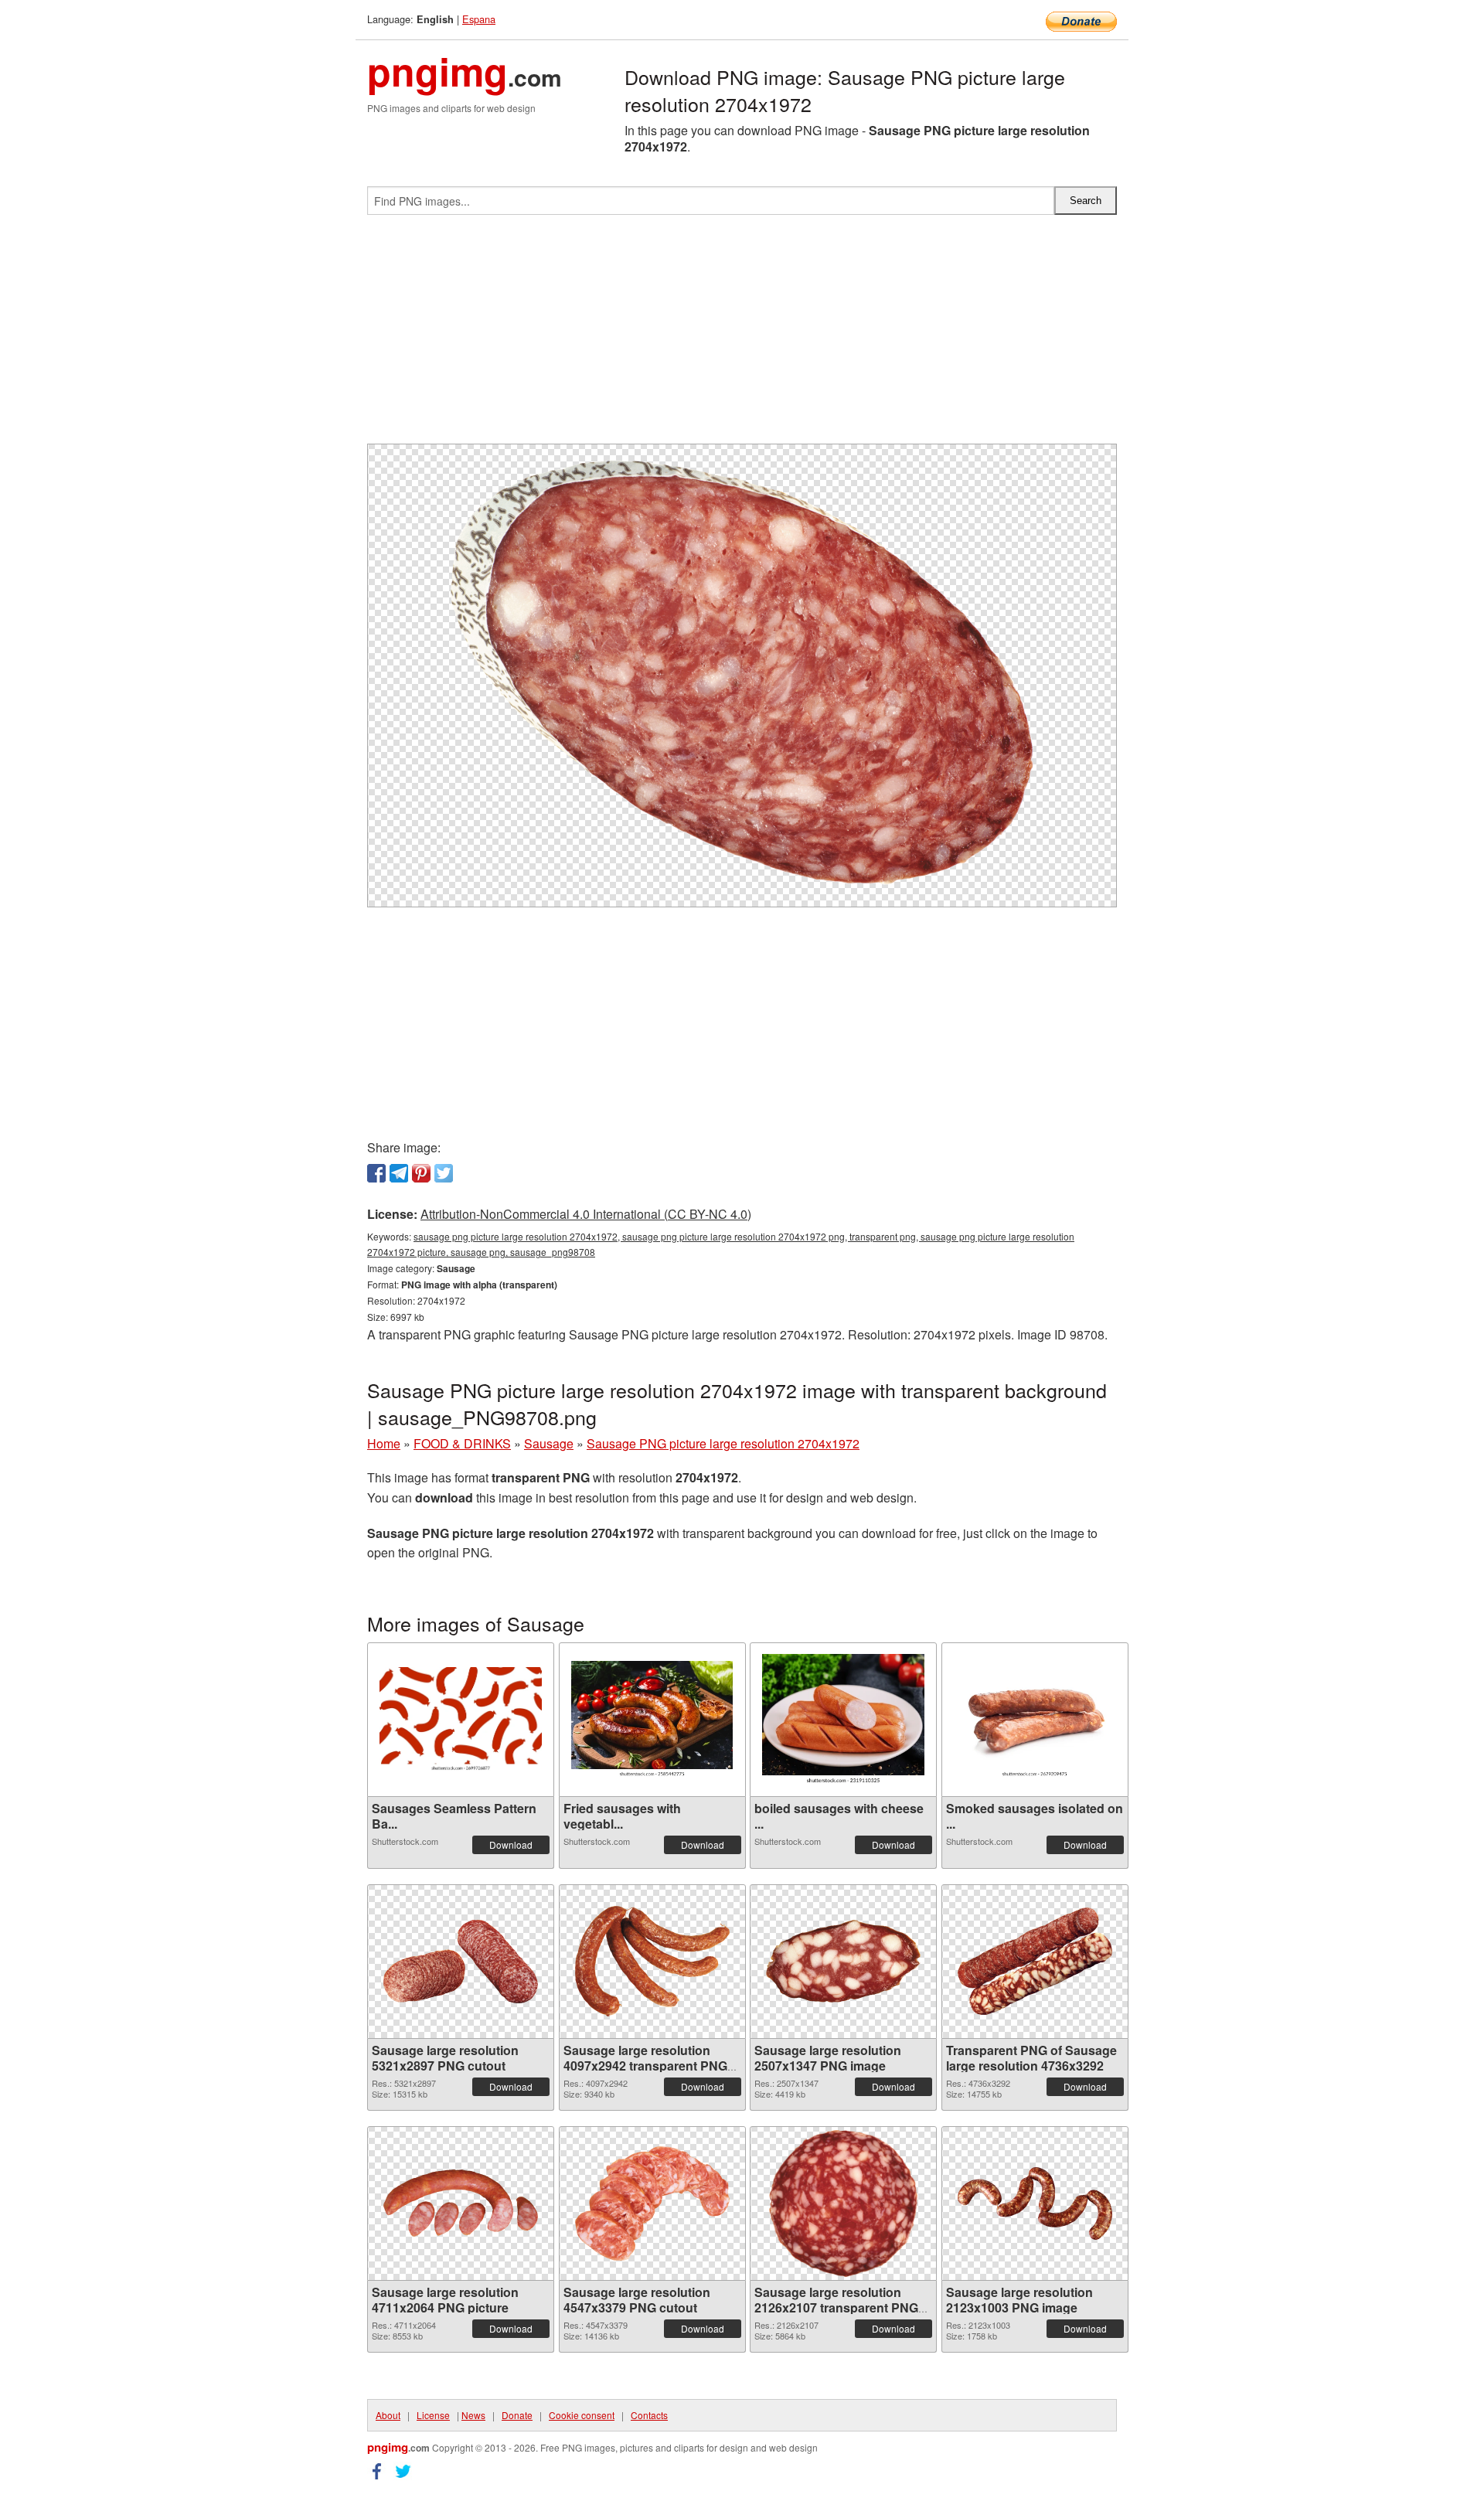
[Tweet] (444, 1173)
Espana (479, 19)
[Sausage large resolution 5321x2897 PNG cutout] (461, 1962)
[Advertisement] (742, 335)
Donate (517, 2415)
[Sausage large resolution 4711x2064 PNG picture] (461, 2203)
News (473, 2415)
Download (511, 1844)
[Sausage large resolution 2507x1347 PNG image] (843, 1961)
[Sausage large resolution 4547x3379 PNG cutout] (652, 2203)
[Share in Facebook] (376, 1173)
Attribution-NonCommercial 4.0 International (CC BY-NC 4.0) (586, 1214)
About (388, 2415)
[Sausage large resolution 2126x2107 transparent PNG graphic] (843, 2203)
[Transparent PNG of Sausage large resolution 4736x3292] (1035, 1961)
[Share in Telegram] (399, 1173)
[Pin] (421, 1173)
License (433, 2415)
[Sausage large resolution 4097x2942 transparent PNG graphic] (652, 1961)
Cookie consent (582, 2415)
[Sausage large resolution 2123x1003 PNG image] (1035, 2203)
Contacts (649, 2415)
